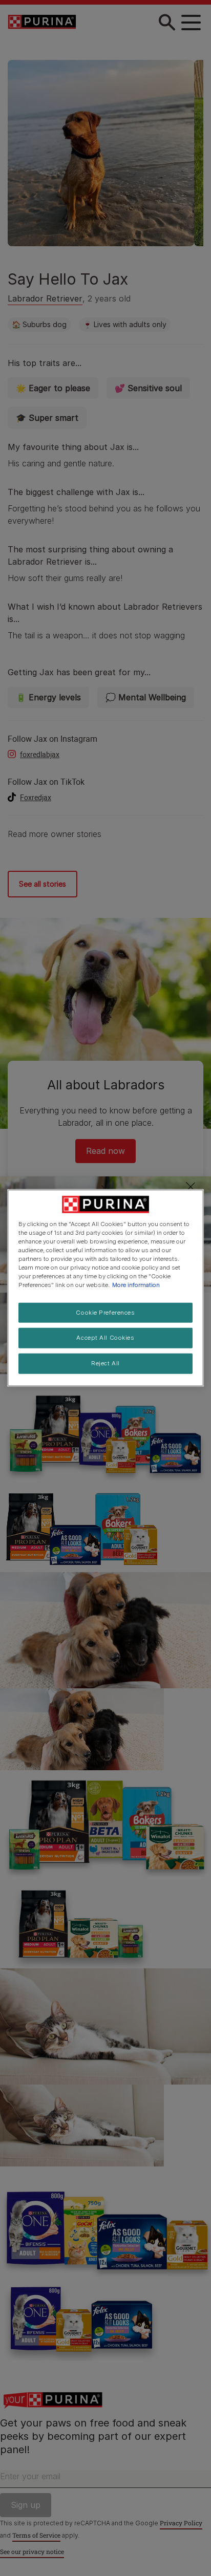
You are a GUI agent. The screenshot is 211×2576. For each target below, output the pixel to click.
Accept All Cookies (105, 1338)
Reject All (105, 1363)
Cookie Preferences (105, 1312)
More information (136, 1285)
